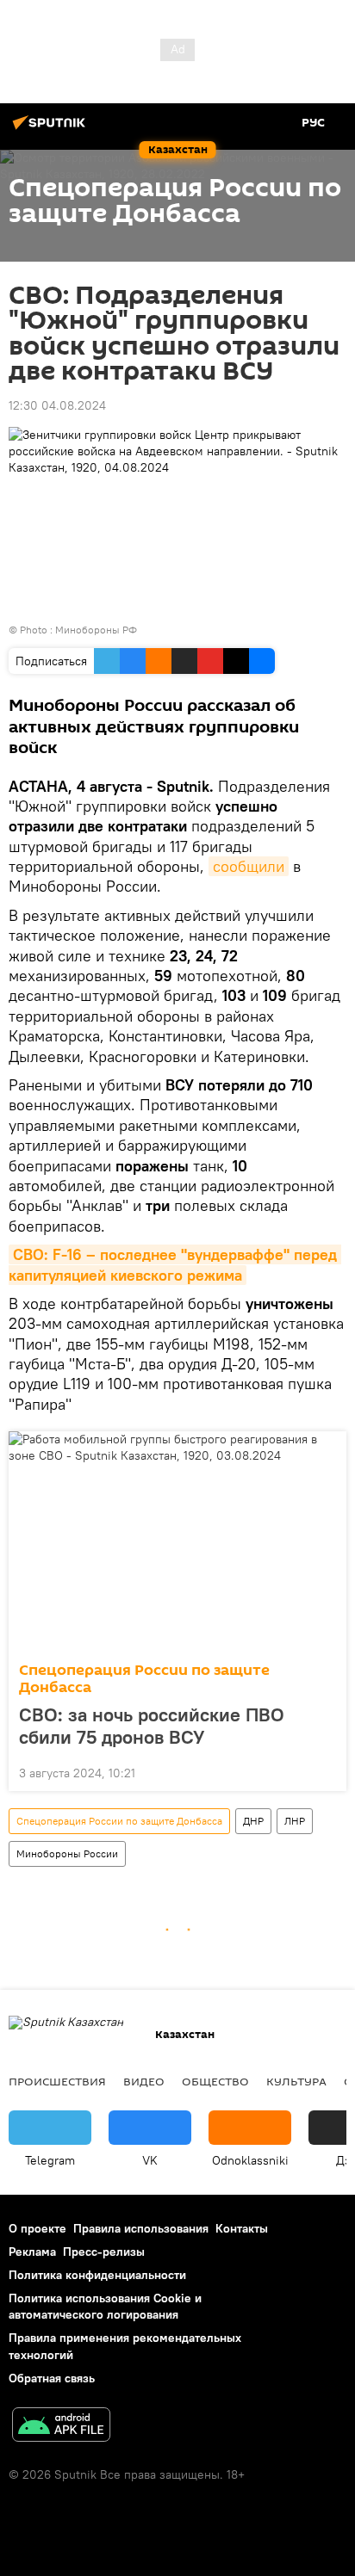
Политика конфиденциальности (97, 2275)
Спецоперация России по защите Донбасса (144, 1679)
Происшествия (57, 2081)
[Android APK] (61, 2427)
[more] (327, 1771)
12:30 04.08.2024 (57, 405)
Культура (296, 2081)
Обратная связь (52, 2378)
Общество (215, 2081)
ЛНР (295, 1821)
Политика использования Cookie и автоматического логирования (105, 2306)
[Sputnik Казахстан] (52, 129)
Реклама (32, 2252)
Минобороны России (67, 1853)
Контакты (242, 2228)
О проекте (37, 2228)
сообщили (249, 866)
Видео (144, 2081)
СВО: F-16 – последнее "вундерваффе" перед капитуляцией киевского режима (175, 1264)
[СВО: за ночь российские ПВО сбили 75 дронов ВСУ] (177, 1541)
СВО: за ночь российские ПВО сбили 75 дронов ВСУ (152, 1726)
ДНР (253, 1821)
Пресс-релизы (104, 2252)
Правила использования (141, 2228)
